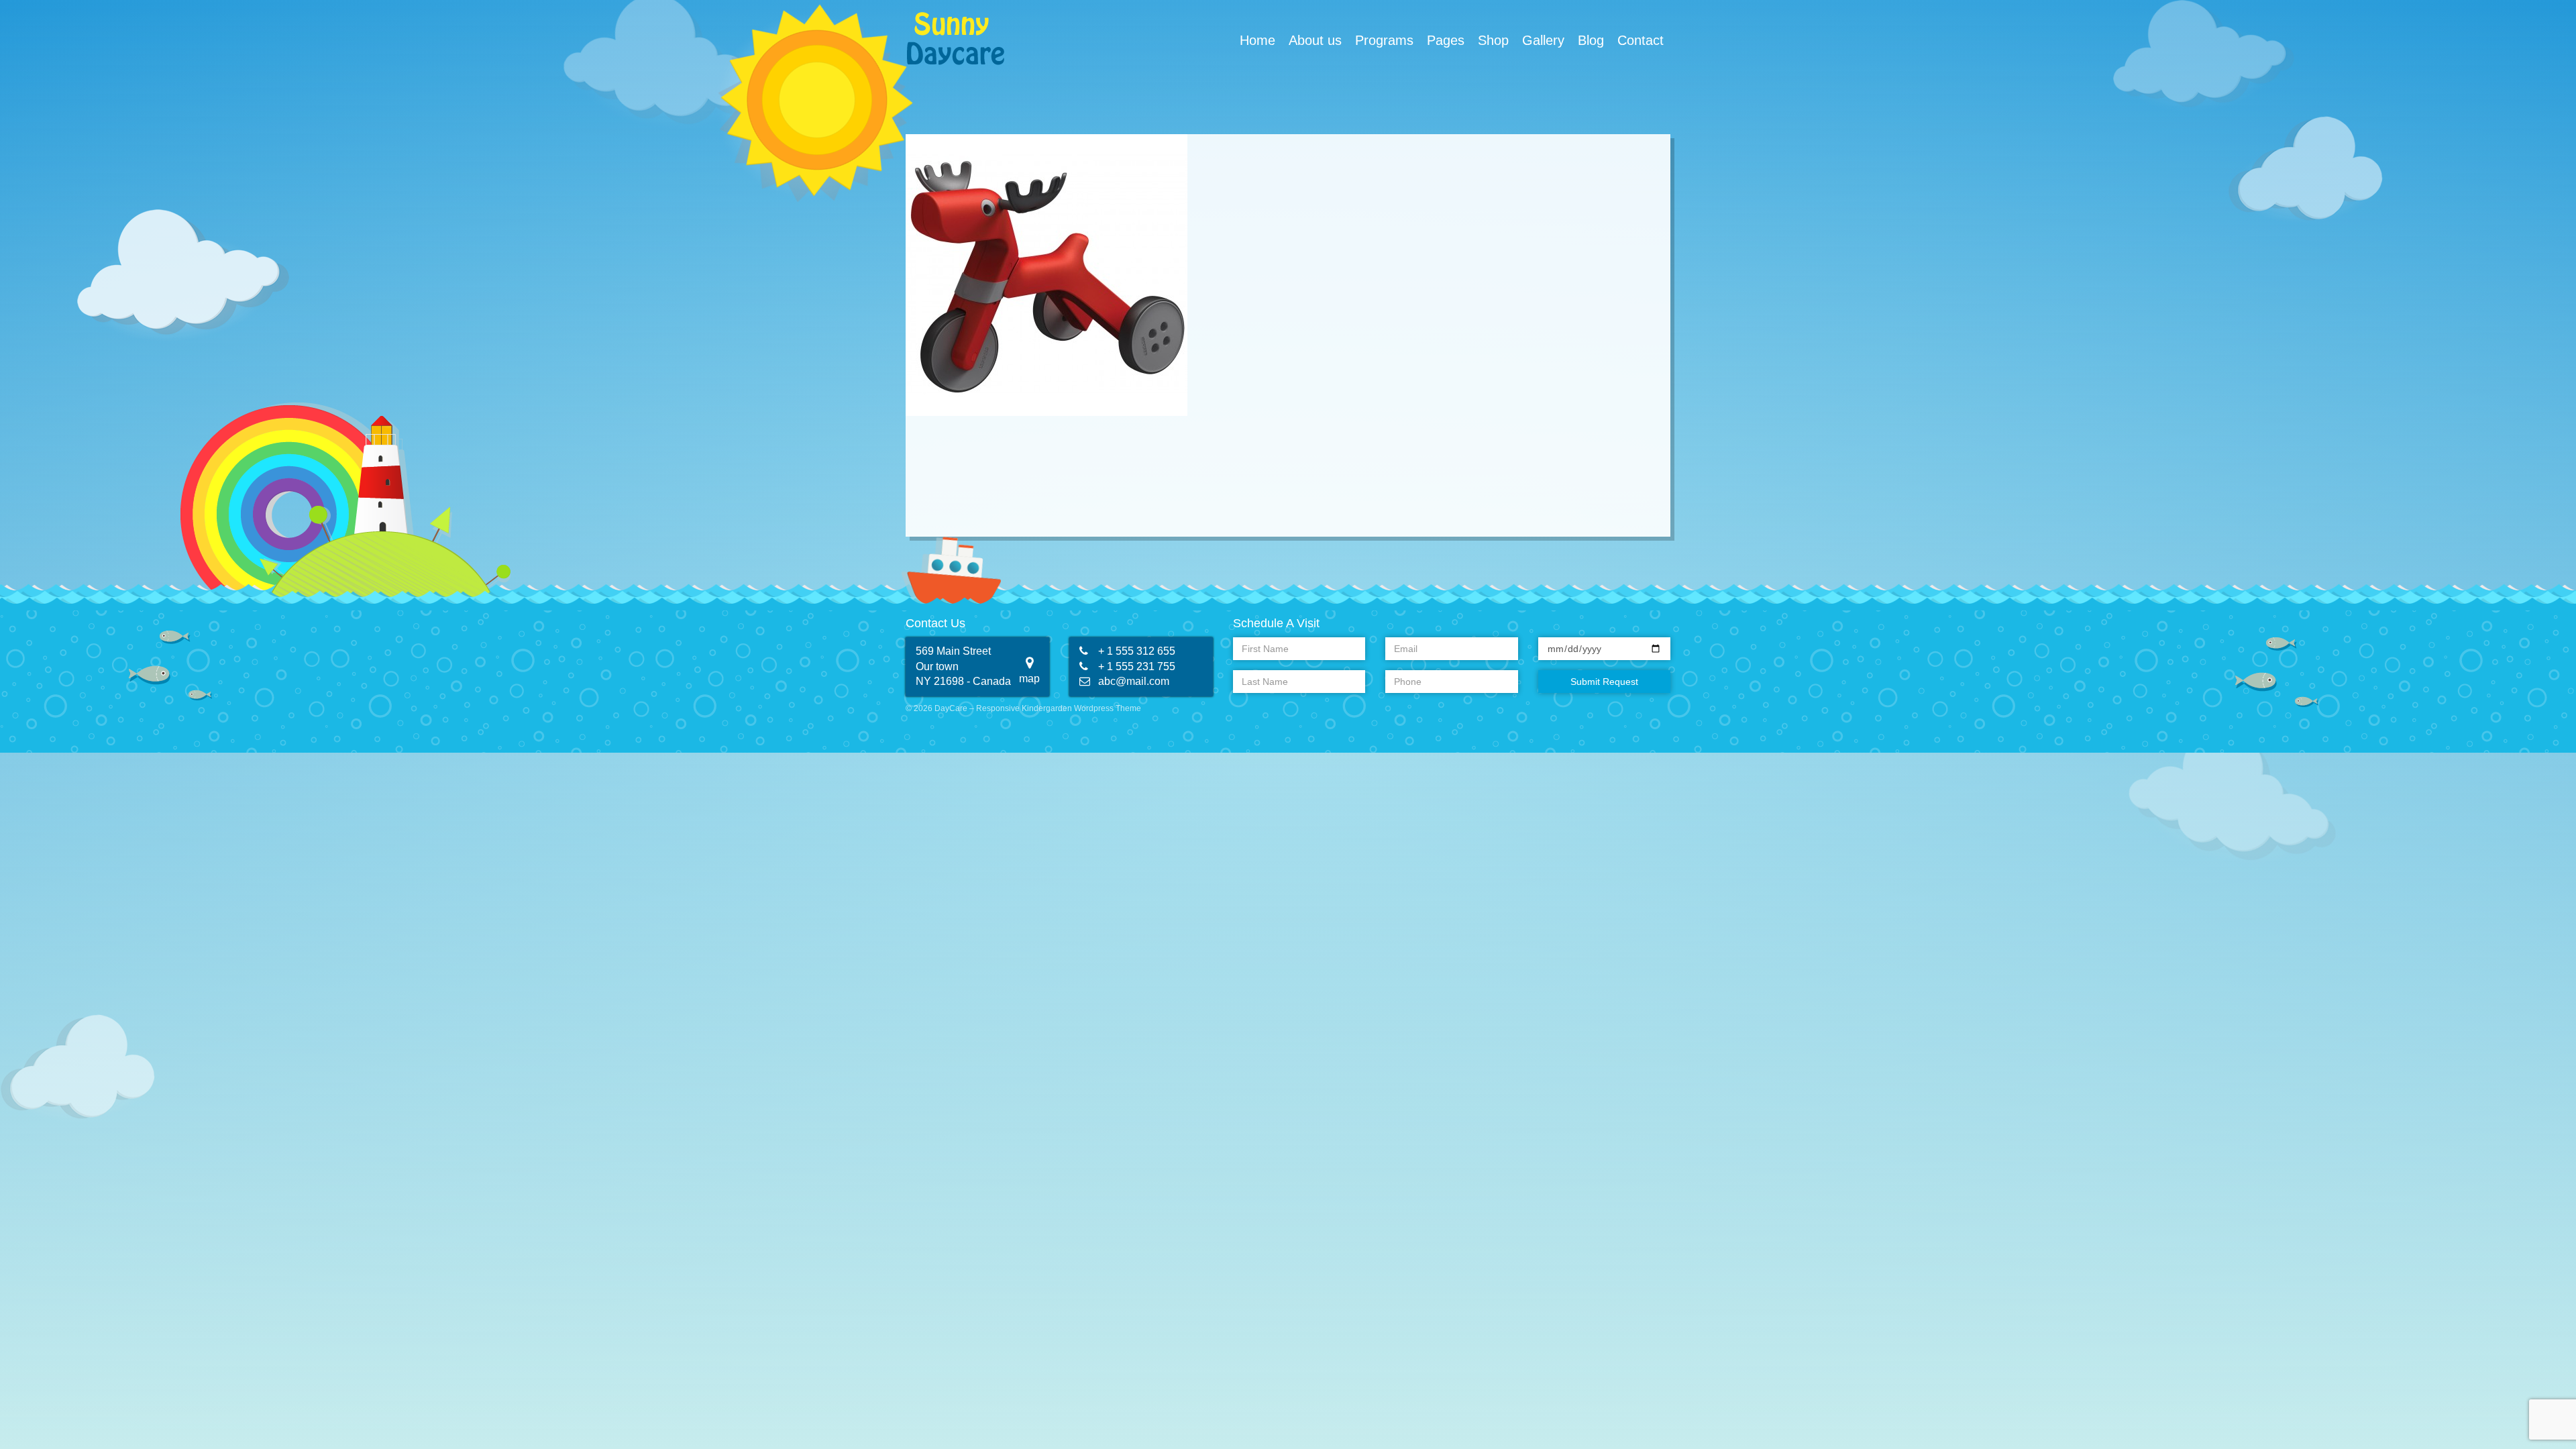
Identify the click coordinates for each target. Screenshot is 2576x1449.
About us (1315, 40)
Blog (1591, 40)
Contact (1641, 40)
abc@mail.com (1134, 681)
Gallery (1543, 40)
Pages (1446, 40)
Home (1257, 40)
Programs (1384, 40)
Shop (1493, 40)
